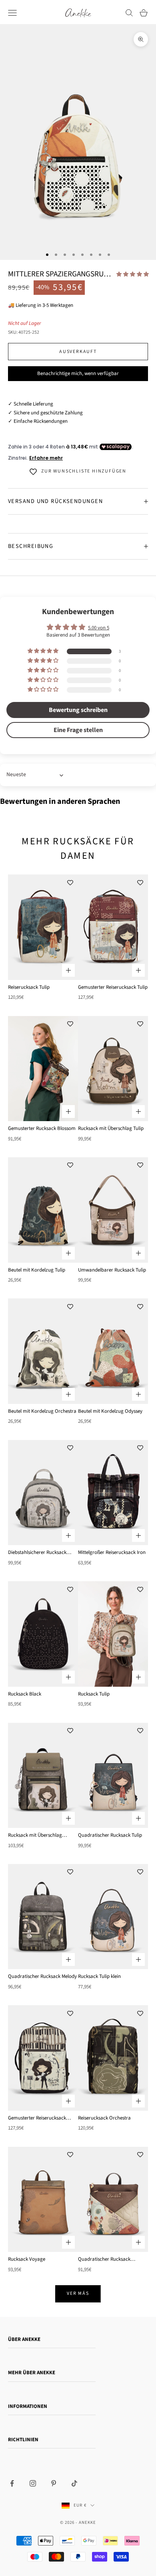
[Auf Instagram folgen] (33, 2483)
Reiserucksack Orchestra (104, 2118)
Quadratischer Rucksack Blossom (104, 2260)
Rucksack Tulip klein (99, 1976)
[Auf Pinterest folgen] (54, 2483)
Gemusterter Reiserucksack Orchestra (37, 2118)
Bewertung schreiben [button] (78, 710)
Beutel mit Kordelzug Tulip (37, 1270)
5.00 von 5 (99, 628)
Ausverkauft (78, 352)
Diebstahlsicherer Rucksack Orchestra (37, 1553)
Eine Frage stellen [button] (78, 730)
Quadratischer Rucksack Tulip (110, 1835)
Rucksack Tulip (94, 1694)
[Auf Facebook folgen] (12, 2483)
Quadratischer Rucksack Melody (42, 1976)
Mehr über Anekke (32, 2373)
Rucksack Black (25, 1694)
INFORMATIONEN (28, 2406)
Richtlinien (23, 2440)
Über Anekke (24, 2339)
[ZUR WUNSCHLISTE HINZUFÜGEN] (70, 882)
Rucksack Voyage (27, 2259)
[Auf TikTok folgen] (74, 2483)
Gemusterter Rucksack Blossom (42, 1128)
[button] (133, 274)
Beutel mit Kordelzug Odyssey (110, 1411)
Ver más (78, 2293)
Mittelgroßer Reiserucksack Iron (112, 1552)
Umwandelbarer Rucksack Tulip (112, 1270)
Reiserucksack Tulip (29, 987)
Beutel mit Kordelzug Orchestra (42, 1411)
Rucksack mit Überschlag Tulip (111, 1128)
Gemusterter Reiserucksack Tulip (113, 987)
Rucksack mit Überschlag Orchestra (35, 1836)
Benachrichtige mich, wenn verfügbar (78, 373)
